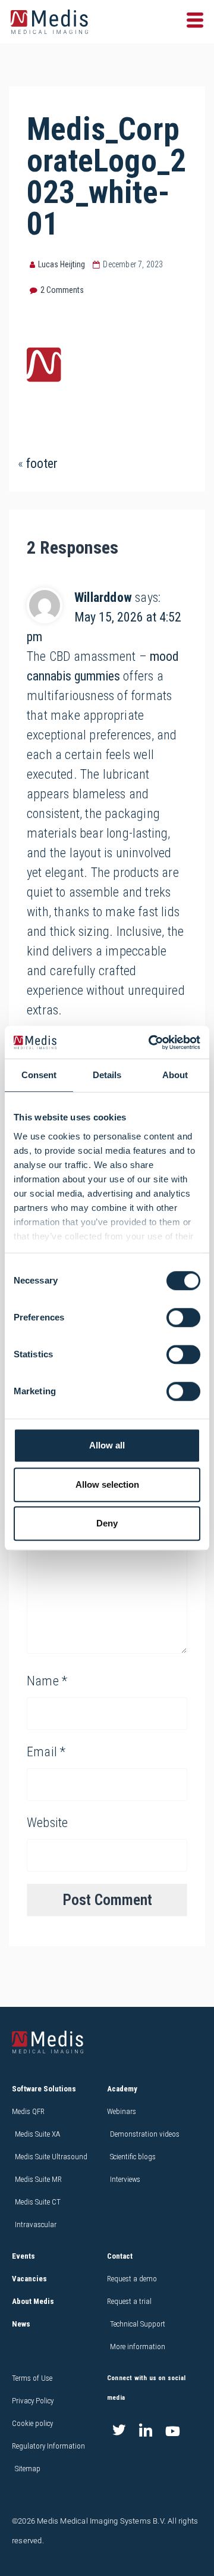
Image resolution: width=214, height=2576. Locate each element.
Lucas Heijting (62, 264)
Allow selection (107, 1484)
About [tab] (175, 1075)
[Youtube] (172, 2431)
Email (46, 1752)
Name (47, 1681)
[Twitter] (119, 2431)
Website (47, 1823)
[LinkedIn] (146, 2431)
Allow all (107, 1445)
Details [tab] (107, 1075)
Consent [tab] (39, 1075)
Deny (107, 1523)
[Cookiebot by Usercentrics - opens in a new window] (151, 1042)
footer (42, 463)
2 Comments (62, 290)
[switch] (183, 1317)
